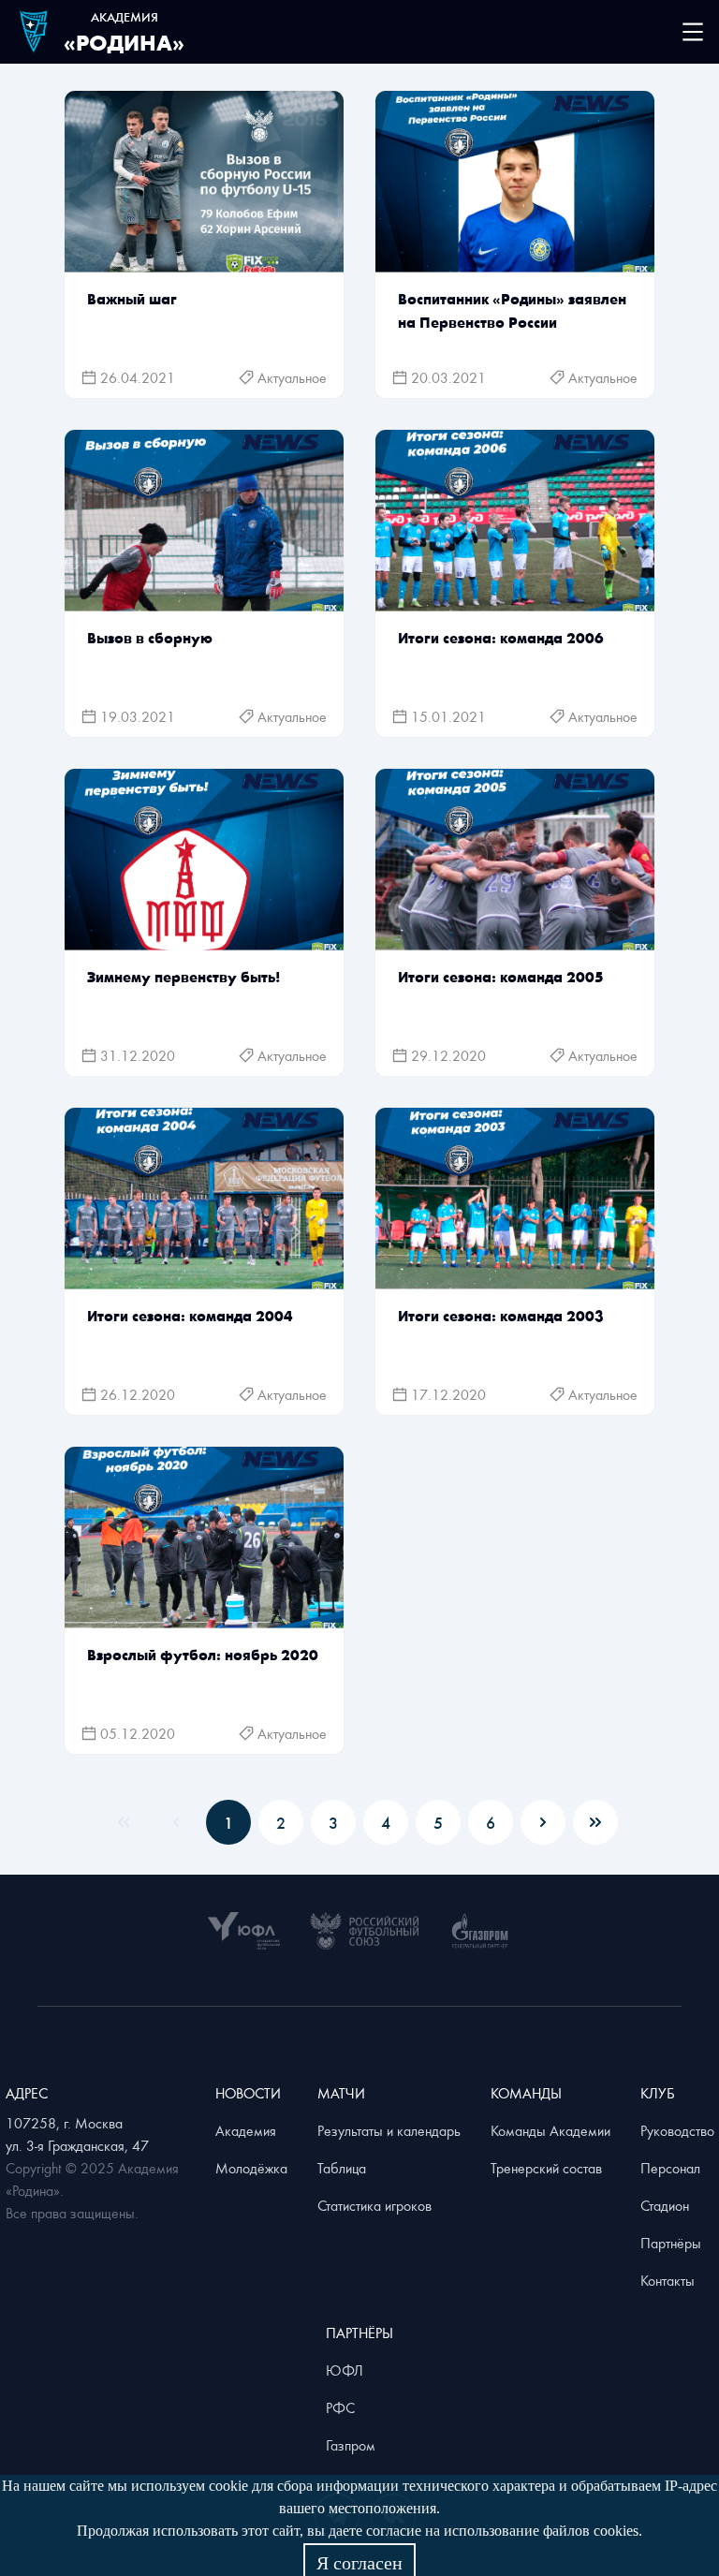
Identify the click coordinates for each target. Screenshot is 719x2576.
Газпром (351, 2445)
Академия (246, 2130)
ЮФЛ (345, 2370)
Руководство (677, 2130)
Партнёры (671, 2243)
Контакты (668, 2280)
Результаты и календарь (389, 2130)
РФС (340, 2407)
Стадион (665, 2205)
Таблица (342, 2168)
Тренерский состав (546, 2168)
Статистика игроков (374, 2205)
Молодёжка (251, 2168)
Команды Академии (550, 2130)
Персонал (670, 2168)
